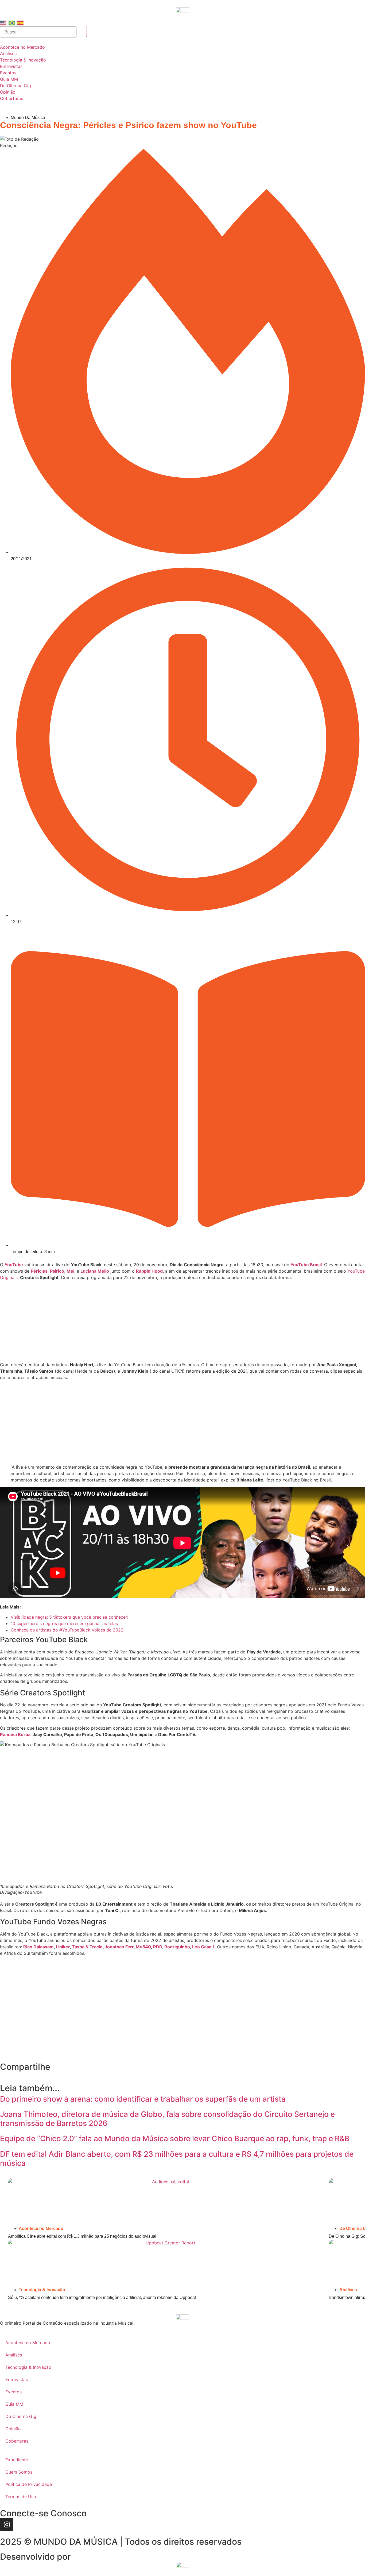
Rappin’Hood (149, 1271)
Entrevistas (17, 2379)
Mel (70, 1271)
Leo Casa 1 (203, 1947)
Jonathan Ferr (119, 1947)
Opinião (13, 2429)
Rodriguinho (177, 1947)
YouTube (14, 1265)
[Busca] (38, 32)
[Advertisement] (183, 1322)
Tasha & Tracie (87, 1947)
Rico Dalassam (38, 1947)
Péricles (39, 1271)
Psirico (57, 1271)
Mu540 (143, 1947)
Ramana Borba (15, 1734)
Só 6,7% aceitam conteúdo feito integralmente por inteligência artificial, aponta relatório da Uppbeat (102, 2297)
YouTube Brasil (306, 1265)
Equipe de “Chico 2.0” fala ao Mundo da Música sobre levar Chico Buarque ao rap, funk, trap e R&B (175, 2139)
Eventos (13, 2392)
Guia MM (14, 2404)
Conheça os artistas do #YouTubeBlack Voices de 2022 (67, 1630)
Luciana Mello (95, 1271)
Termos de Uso (21, 2497)
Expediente (17, 2460)
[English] (3, 22)
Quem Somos (19, 2472)
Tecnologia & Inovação (42, 2290)
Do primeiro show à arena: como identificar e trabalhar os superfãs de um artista (143, 2099)
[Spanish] (21, 22)
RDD (158, 1947)
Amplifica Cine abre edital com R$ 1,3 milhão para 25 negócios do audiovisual (82, 2236)
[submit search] (82, 31)
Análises (348, 2290)
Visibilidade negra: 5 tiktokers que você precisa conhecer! (69, 1617)
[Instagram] (7, 2524)
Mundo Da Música (28, 118)
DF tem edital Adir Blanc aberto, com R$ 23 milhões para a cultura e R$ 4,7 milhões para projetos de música (177, 2159)
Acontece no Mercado (41, 2228)
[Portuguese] (12, 22)
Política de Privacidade (29, 2484)
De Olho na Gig (21, 2416)
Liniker (63, 1947)
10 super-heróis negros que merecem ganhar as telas (64, 1623)
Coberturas (17, 2441)
